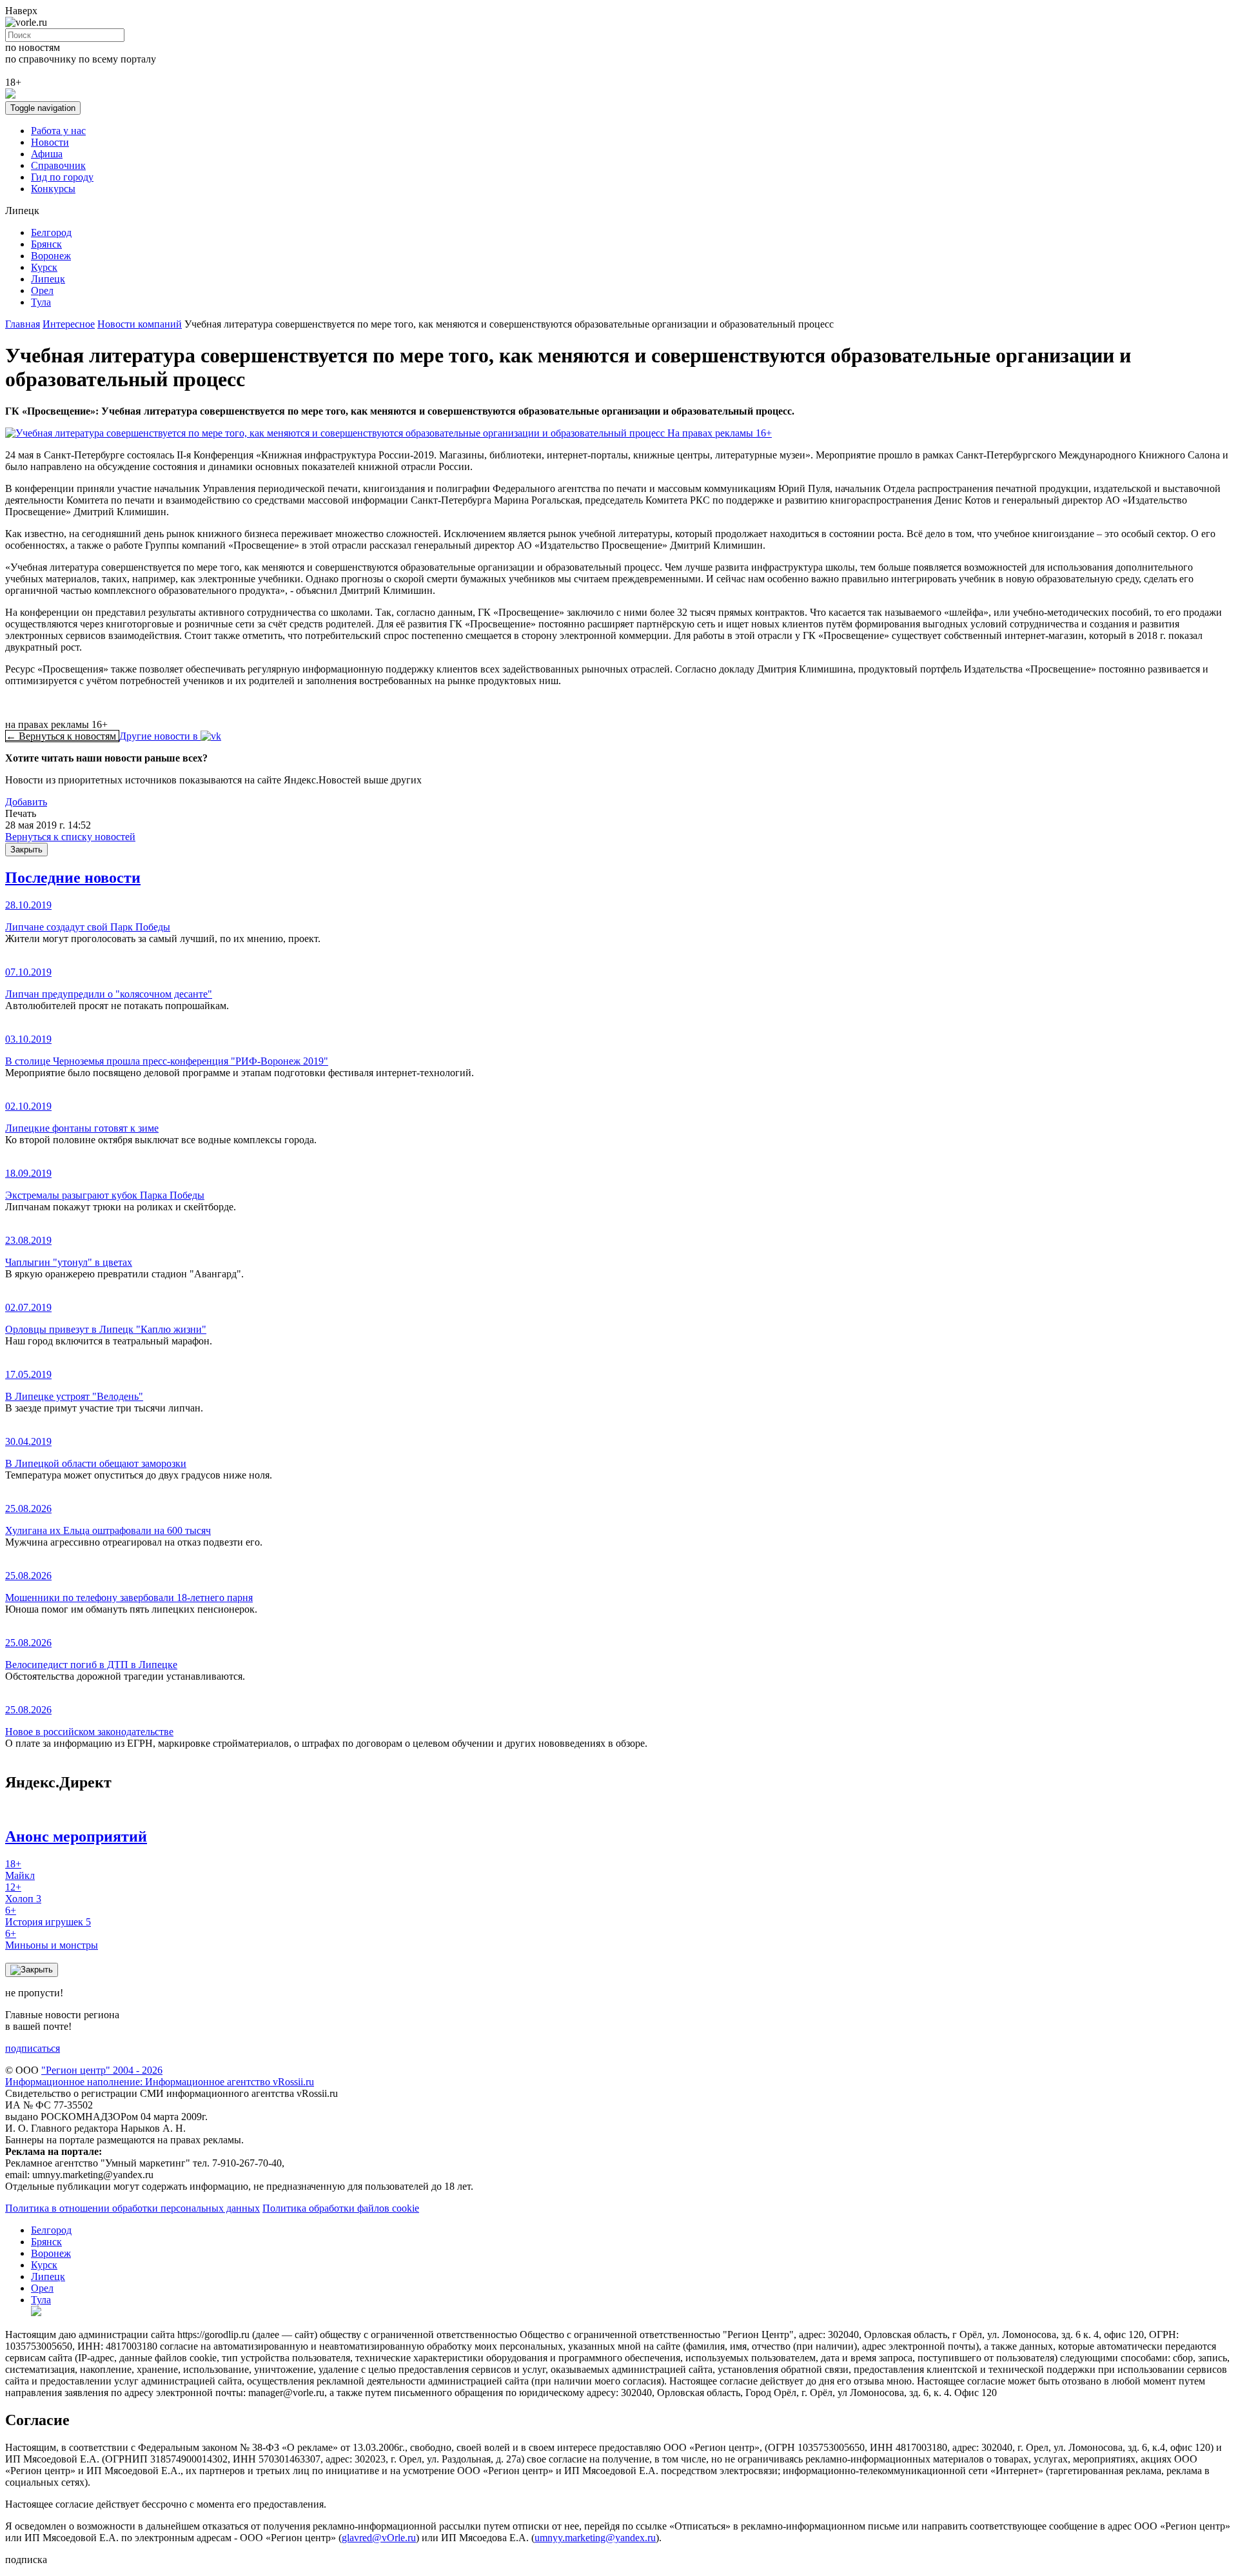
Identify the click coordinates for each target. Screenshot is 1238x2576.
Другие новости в (160, 736)
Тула (41, 302)
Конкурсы (53, 189)
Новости (50, 142)
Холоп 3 (23, 1893)
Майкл (20, 1870)
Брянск (46, 244)
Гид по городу (62, 177)
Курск (44, 267)
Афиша (47, 154)
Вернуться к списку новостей (70, 837)
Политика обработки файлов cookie (341, 2208)
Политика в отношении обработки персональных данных (133, 2208)
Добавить (26, 802)
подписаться (33, 2048)
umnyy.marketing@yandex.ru (595, 2538)
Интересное (69, 324)
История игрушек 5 (48, 1916)
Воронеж (51, 256)
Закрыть (26, 850)
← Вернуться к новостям (62, 736)
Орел (42, 290)
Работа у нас (58, 131)
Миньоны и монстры (52, 1939)
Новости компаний (140, 324)
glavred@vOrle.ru (379, 2538)
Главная (23, 324)
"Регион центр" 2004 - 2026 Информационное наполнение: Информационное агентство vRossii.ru (160, 2076)
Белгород (51, 232)
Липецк (48, 279)
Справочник (58, 165)
